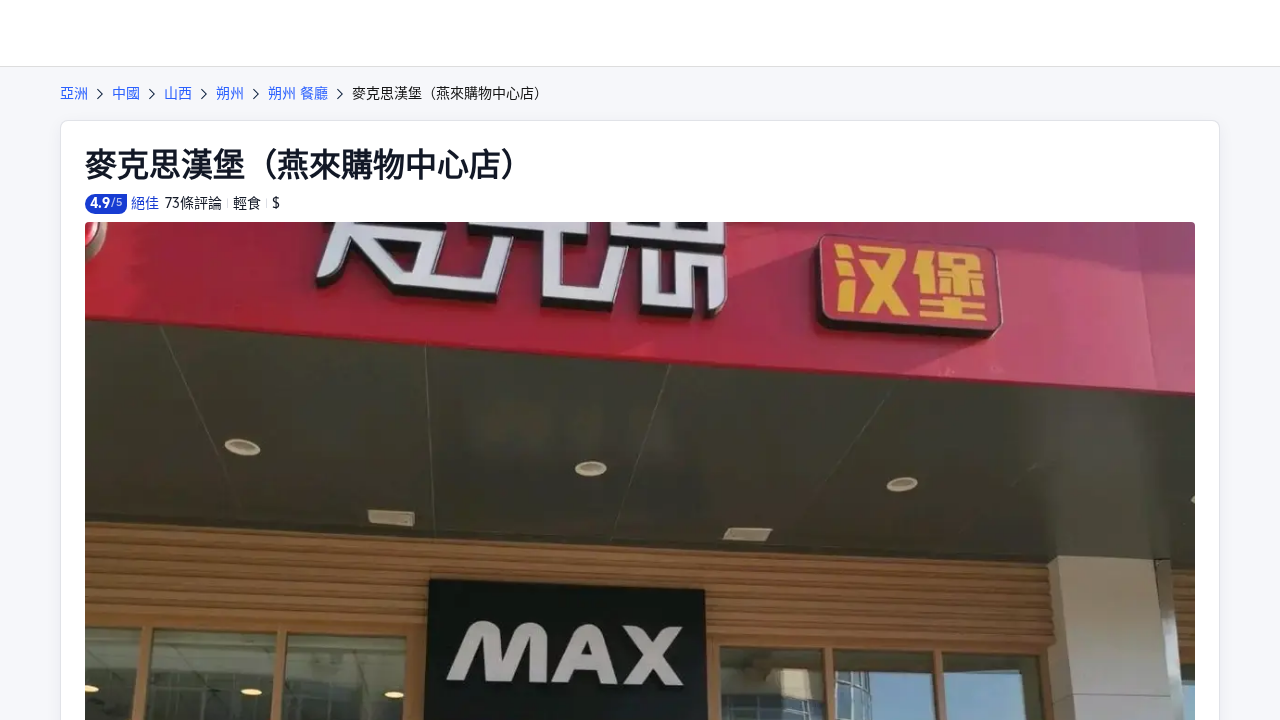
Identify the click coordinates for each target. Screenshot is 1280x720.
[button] (1144, 33)
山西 (178, 93)
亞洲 (74, 93)
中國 (126, 93)
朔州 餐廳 (298, 93)
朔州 (230, 93)
